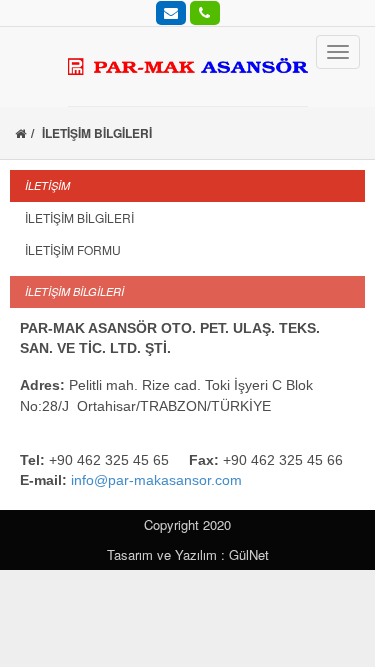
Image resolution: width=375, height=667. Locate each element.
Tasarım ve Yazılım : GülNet (188, 554)
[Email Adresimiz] (171, 12)
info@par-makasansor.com (156, 480)
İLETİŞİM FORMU (73, 249)
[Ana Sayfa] (20, 133)
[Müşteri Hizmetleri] (205, 12)
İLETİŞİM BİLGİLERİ (79, 217)
